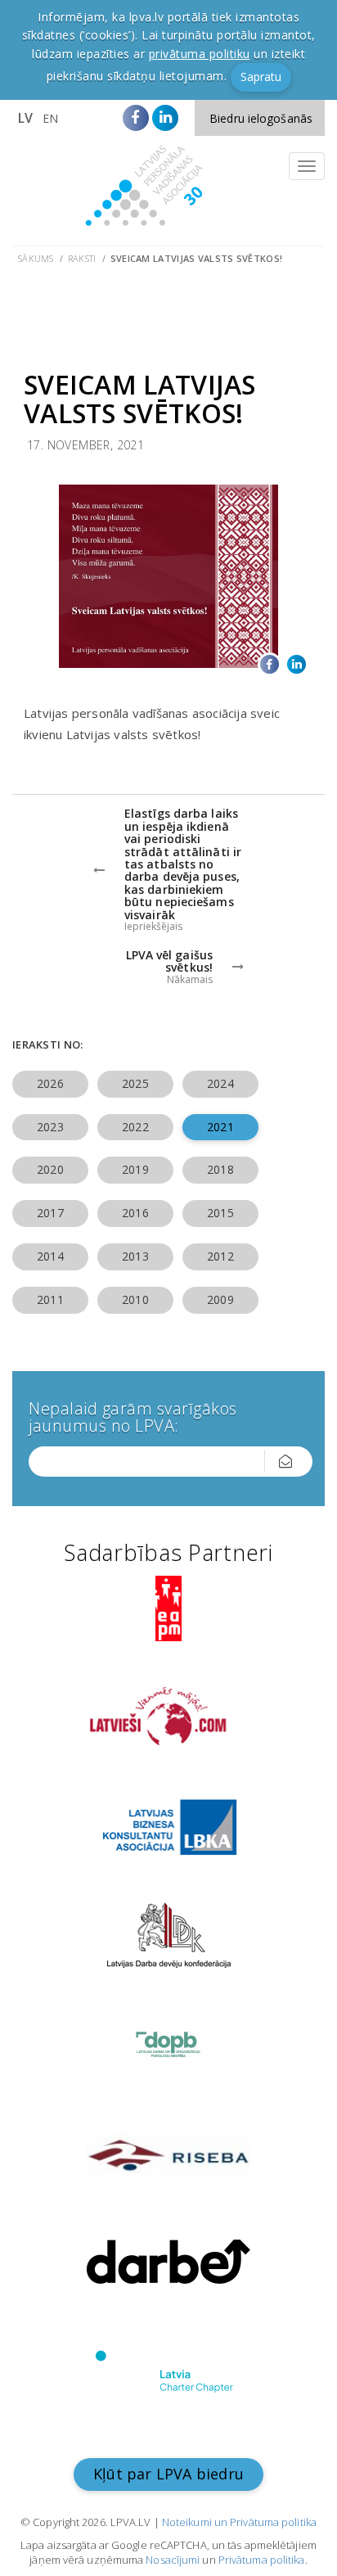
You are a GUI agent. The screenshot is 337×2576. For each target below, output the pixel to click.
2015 (220, 1213)
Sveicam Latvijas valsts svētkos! (197, 258)
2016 (135, 1213)
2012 (220, 1256)
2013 (135, 1256)
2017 (50, 1213)
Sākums (36, 258)
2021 (220, 1127)
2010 (135, 1299)
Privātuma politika (262, 2560)
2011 (50, 1299)
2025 (135, 1083)
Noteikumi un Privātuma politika (239, 2522)
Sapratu (261, 77)
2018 (220, 1169)
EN (50, 118)
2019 (135, 1169)
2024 (220, 1083)
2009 (220, 1299)
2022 (135, 1127)
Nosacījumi (173, 2560)
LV (25, 118)
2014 (50, 1256)
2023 (50, 1127)
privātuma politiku (200, 54)
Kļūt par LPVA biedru (168, 2474)
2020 (50, 1169)
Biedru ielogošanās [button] (261, 118)
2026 (50, 1083)
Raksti (82, 258)
